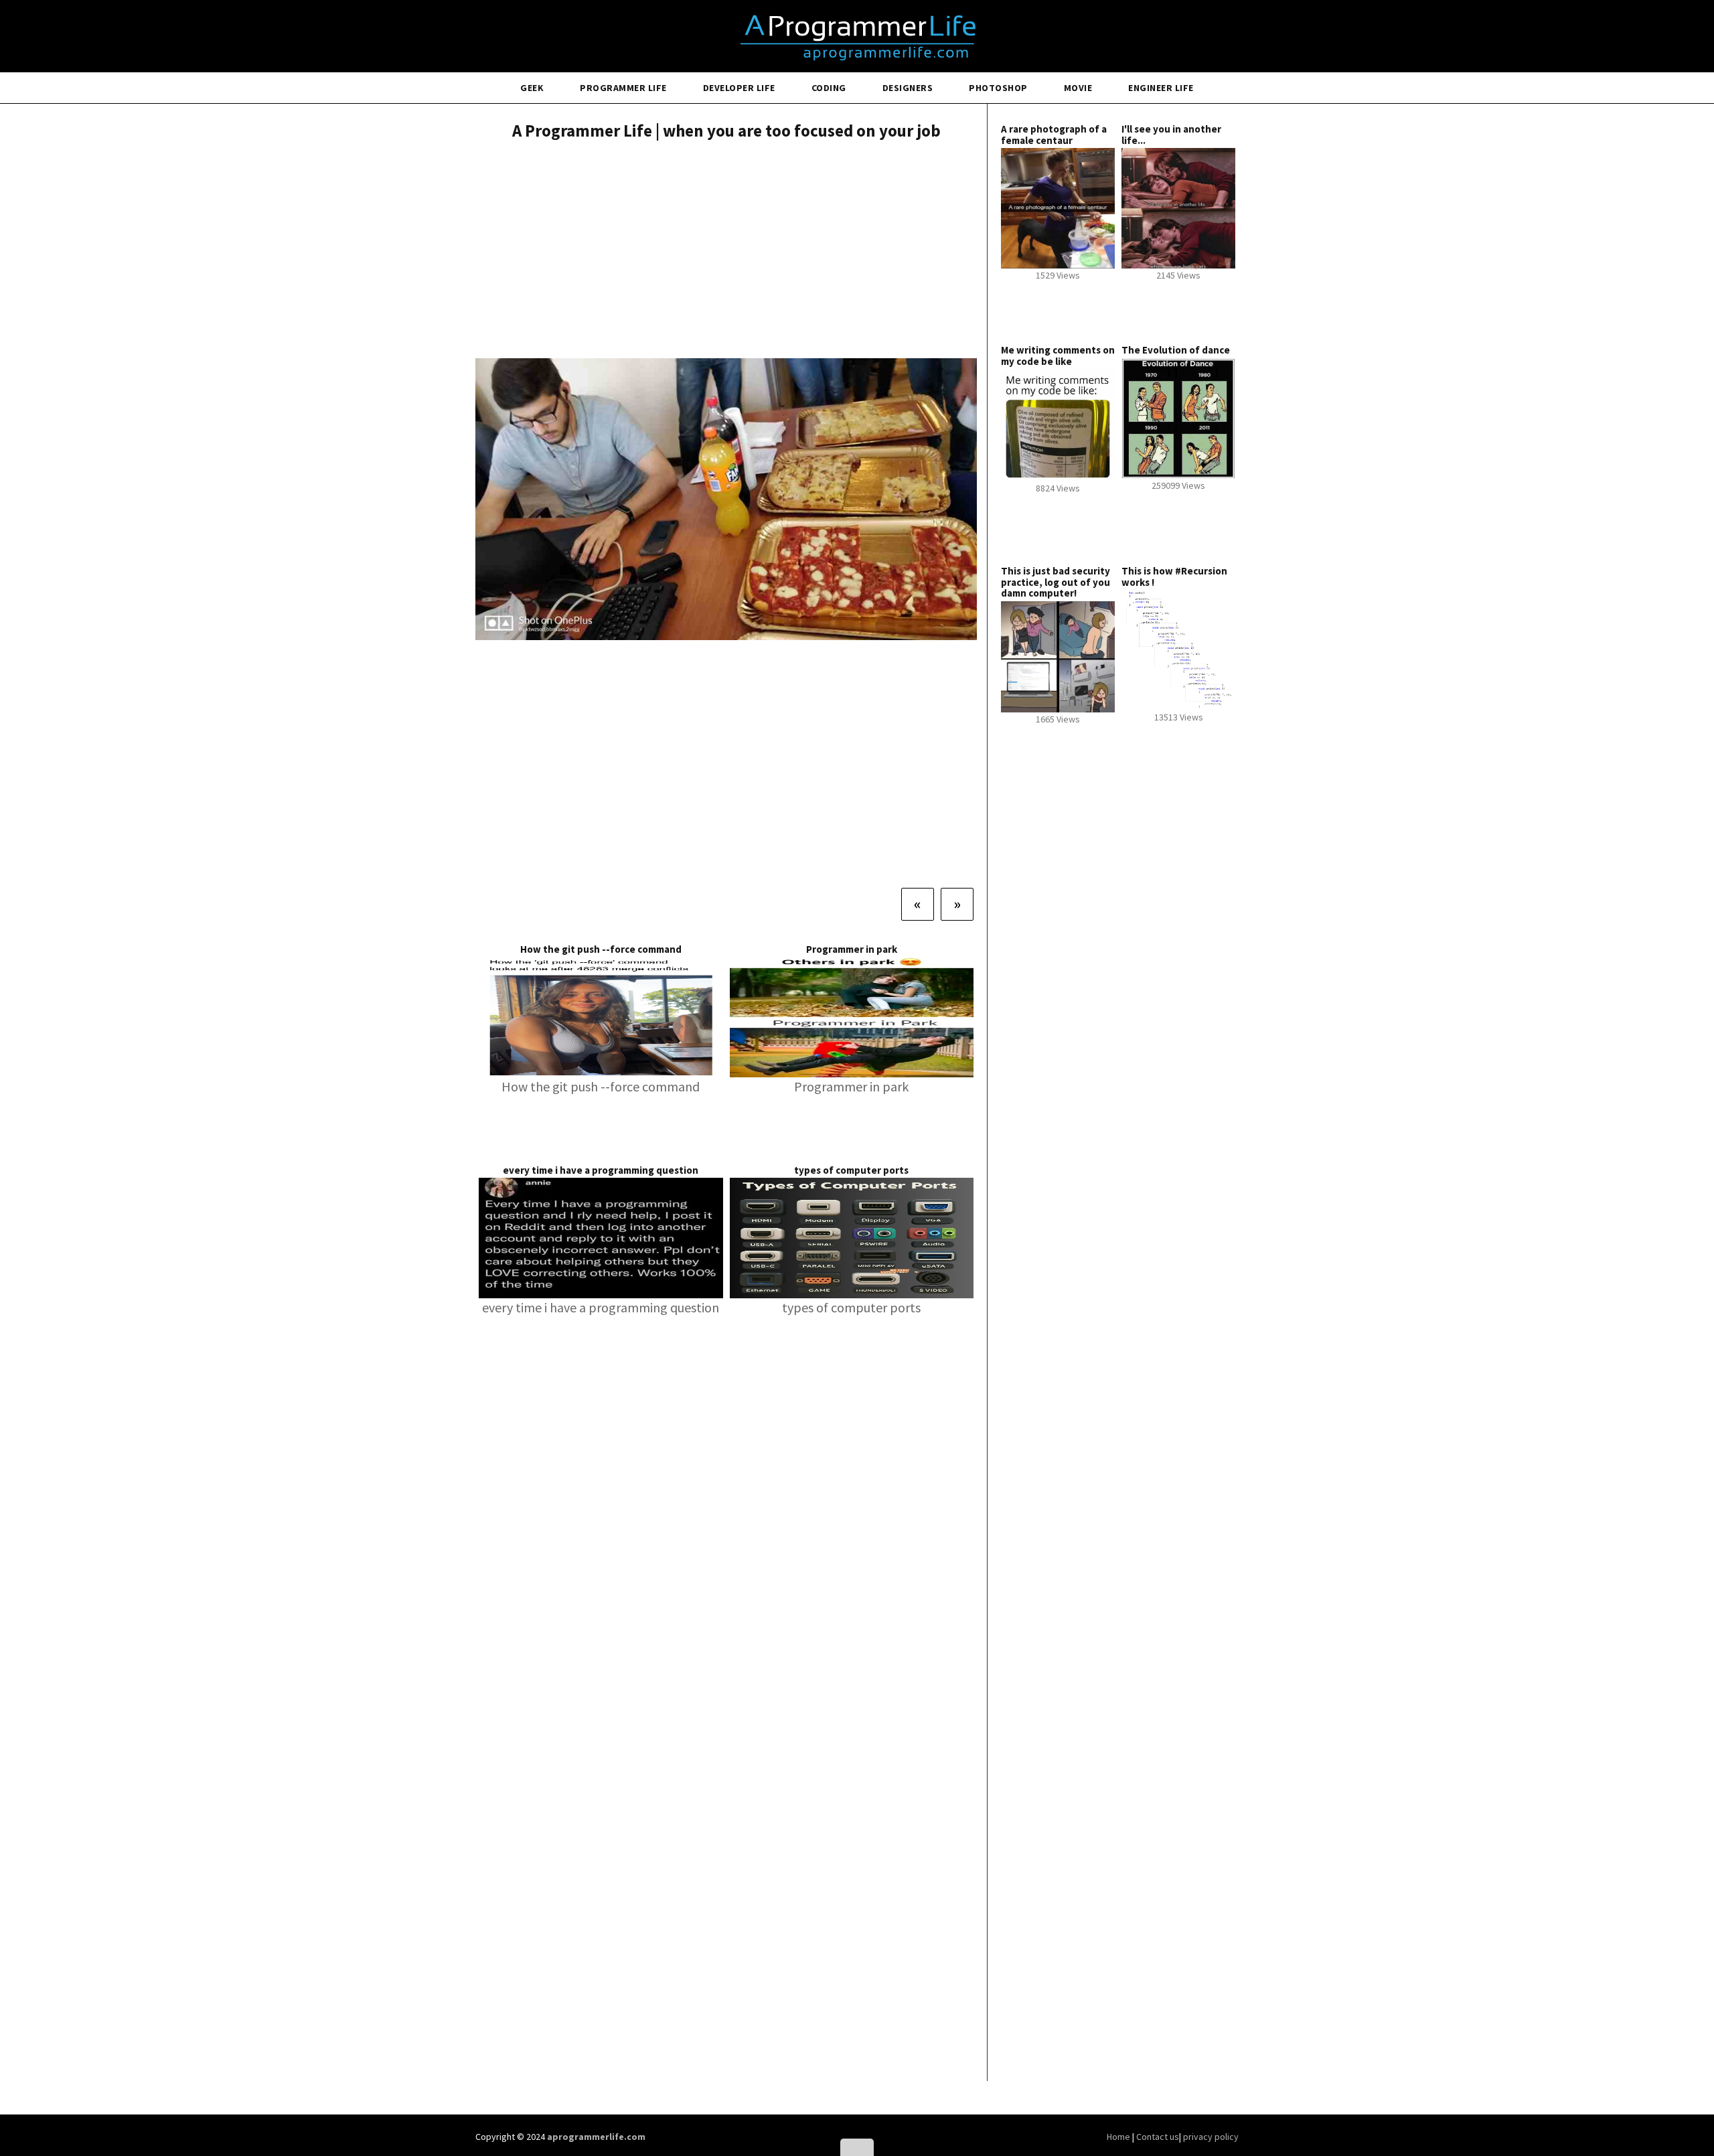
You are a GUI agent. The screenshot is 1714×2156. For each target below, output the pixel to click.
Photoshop (998, 88)
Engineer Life (1161, 88)
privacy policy (1211, 2137)
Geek (532, 88)
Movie (1078, 88)
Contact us (1158, 2137)
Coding (829, 88)
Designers (908, 88)
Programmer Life (623, 88)
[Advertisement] (726, 251)
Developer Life (739, 88)
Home (1119, 2137)
